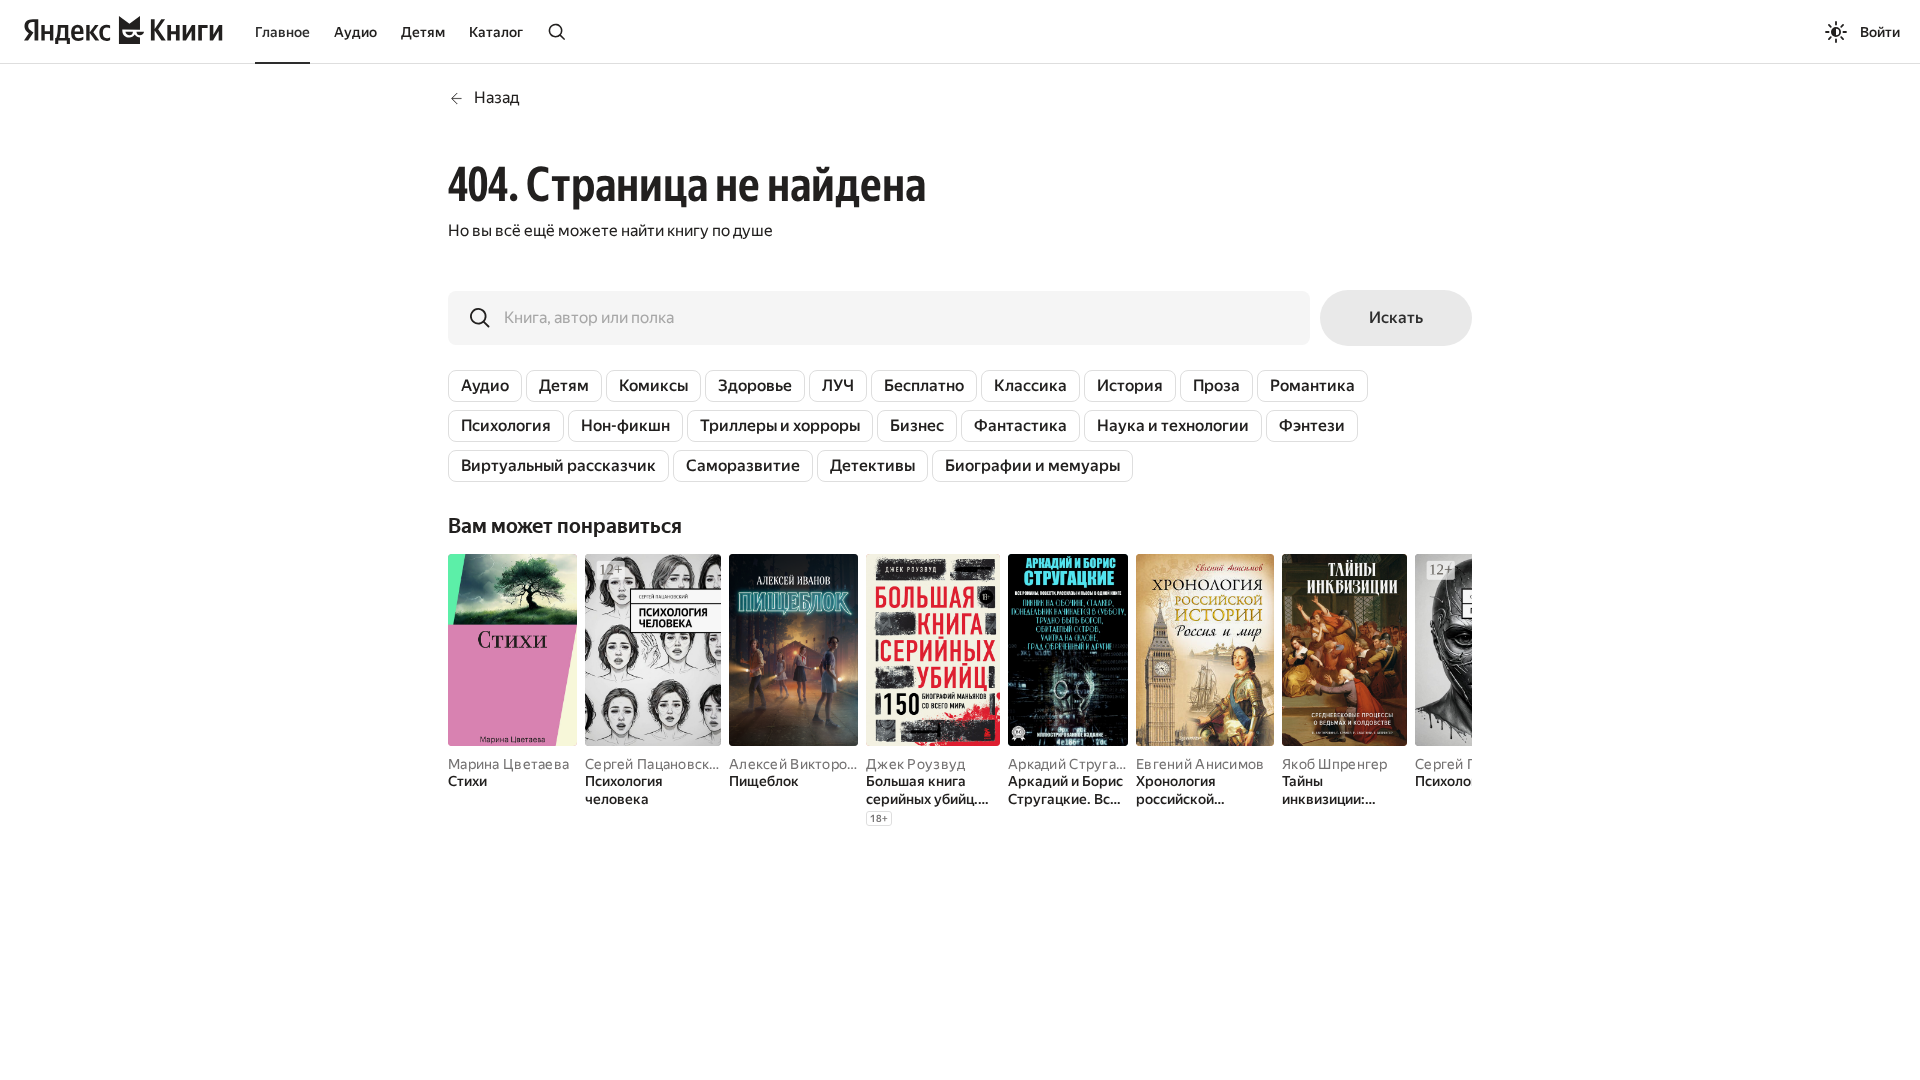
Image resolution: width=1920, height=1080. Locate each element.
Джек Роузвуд (915, 764)
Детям (423, 32)
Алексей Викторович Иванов (827, 764)
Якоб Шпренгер (1335, 764)
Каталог (496, 32)
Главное (282, 32)
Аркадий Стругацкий (1078, 764)
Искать (1396, 317)
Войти (1880, 32)
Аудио (355, 32)
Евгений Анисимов (1200, 764)
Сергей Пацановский (655, 764)
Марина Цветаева (508, 764)
